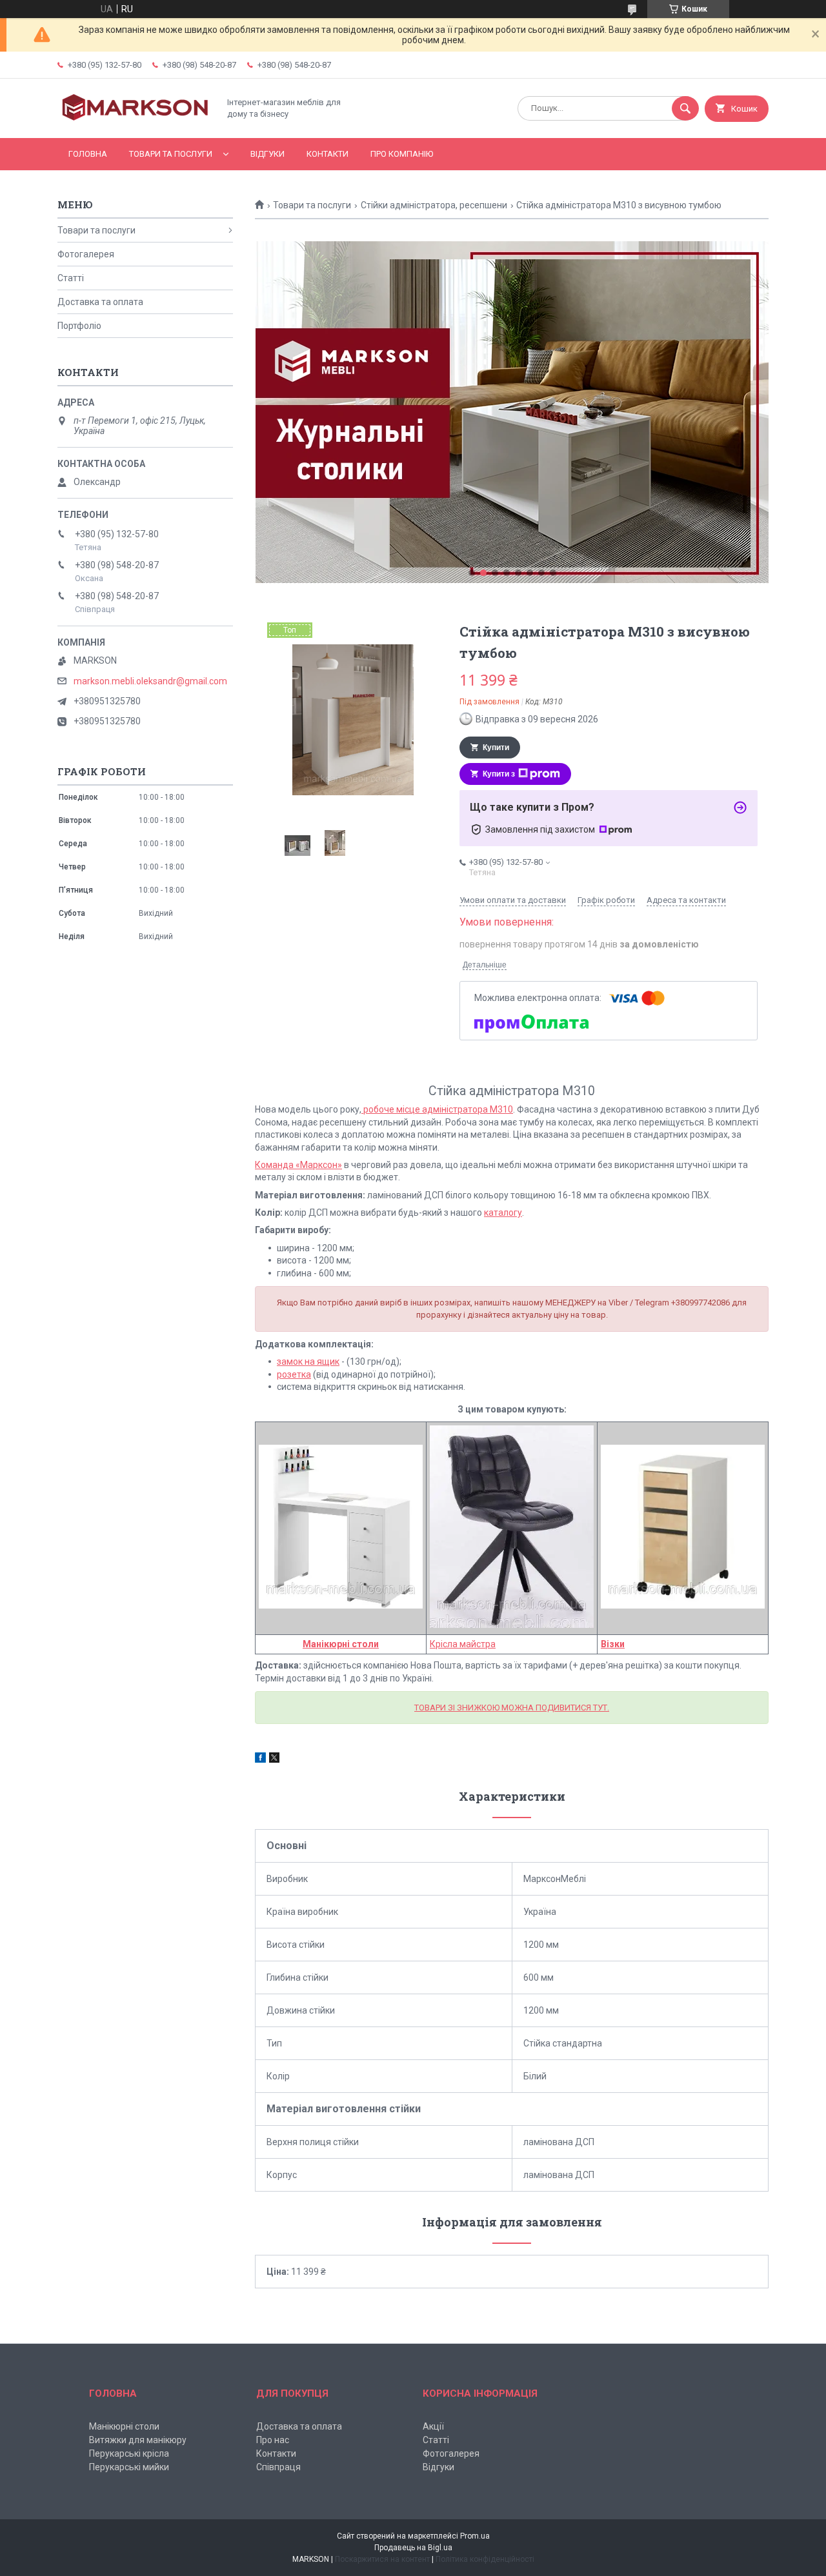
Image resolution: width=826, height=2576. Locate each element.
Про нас (273, 2440)
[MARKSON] (135, 122)
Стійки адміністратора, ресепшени (434, 205)
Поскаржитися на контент (382, 2559)
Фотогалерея (86, 254)
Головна (88, 154)
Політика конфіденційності (485, 2559)
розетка (294, 1374)
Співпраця (278, 2467)
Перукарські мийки (129, 2467)
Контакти (327, 154)
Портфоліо (79, 326)
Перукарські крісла (129, 2453)
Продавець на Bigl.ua (413, 2548)
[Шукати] (685, 108)
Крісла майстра (463, 1644)
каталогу (503, 1213)
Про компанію (402, 154)
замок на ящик (308, 1362)
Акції (433, 2426)
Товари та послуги (171, 154)
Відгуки (267, 154)
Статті (71, 278)
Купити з (499, 774)
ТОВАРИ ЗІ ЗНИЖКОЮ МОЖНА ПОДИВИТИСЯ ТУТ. (512, 1708)
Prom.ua (475, 2536)
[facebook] (260, 1759)
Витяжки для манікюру (138, 2440)
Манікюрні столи (341, 1644)
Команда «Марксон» (298, 1165)
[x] (274, 1759)
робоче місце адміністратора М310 (437, 1109)
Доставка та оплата (100, 302)
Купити (496, 748)
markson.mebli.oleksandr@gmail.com (150, 681)
